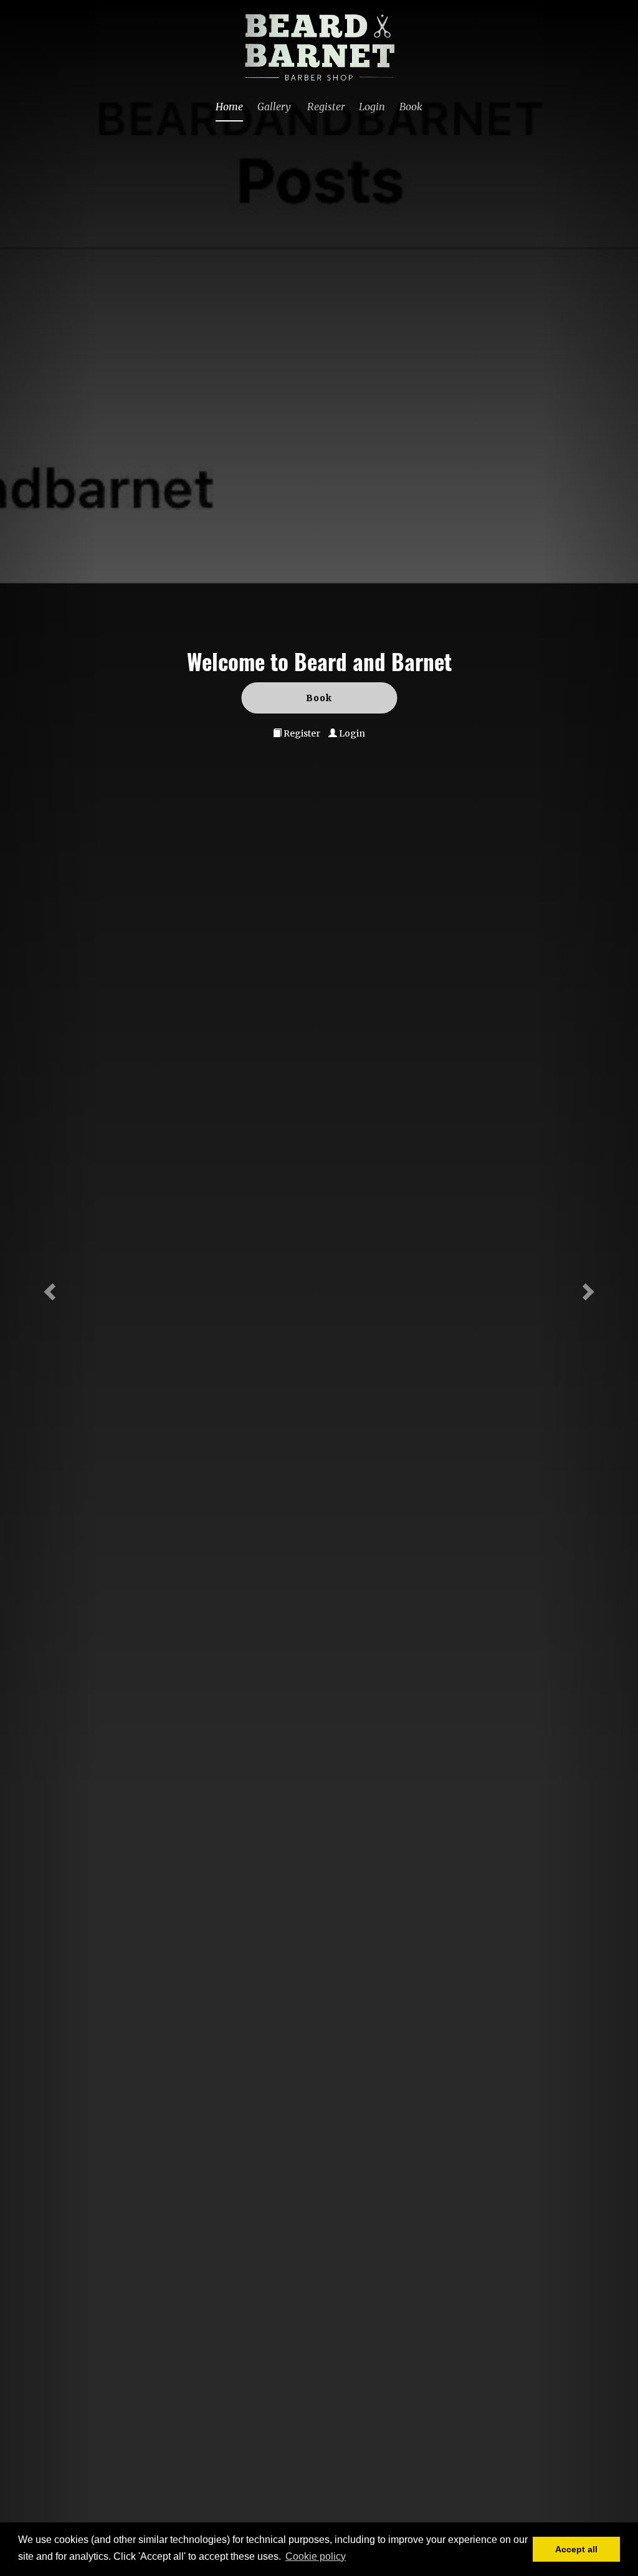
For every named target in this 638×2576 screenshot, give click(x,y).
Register (326, 107)
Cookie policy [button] (316, 2556)
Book (411, 107)
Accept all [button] (576, 2549)
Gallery (274, 107)
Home (229, 107)
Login (372, 107)
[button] (48, 1288)
